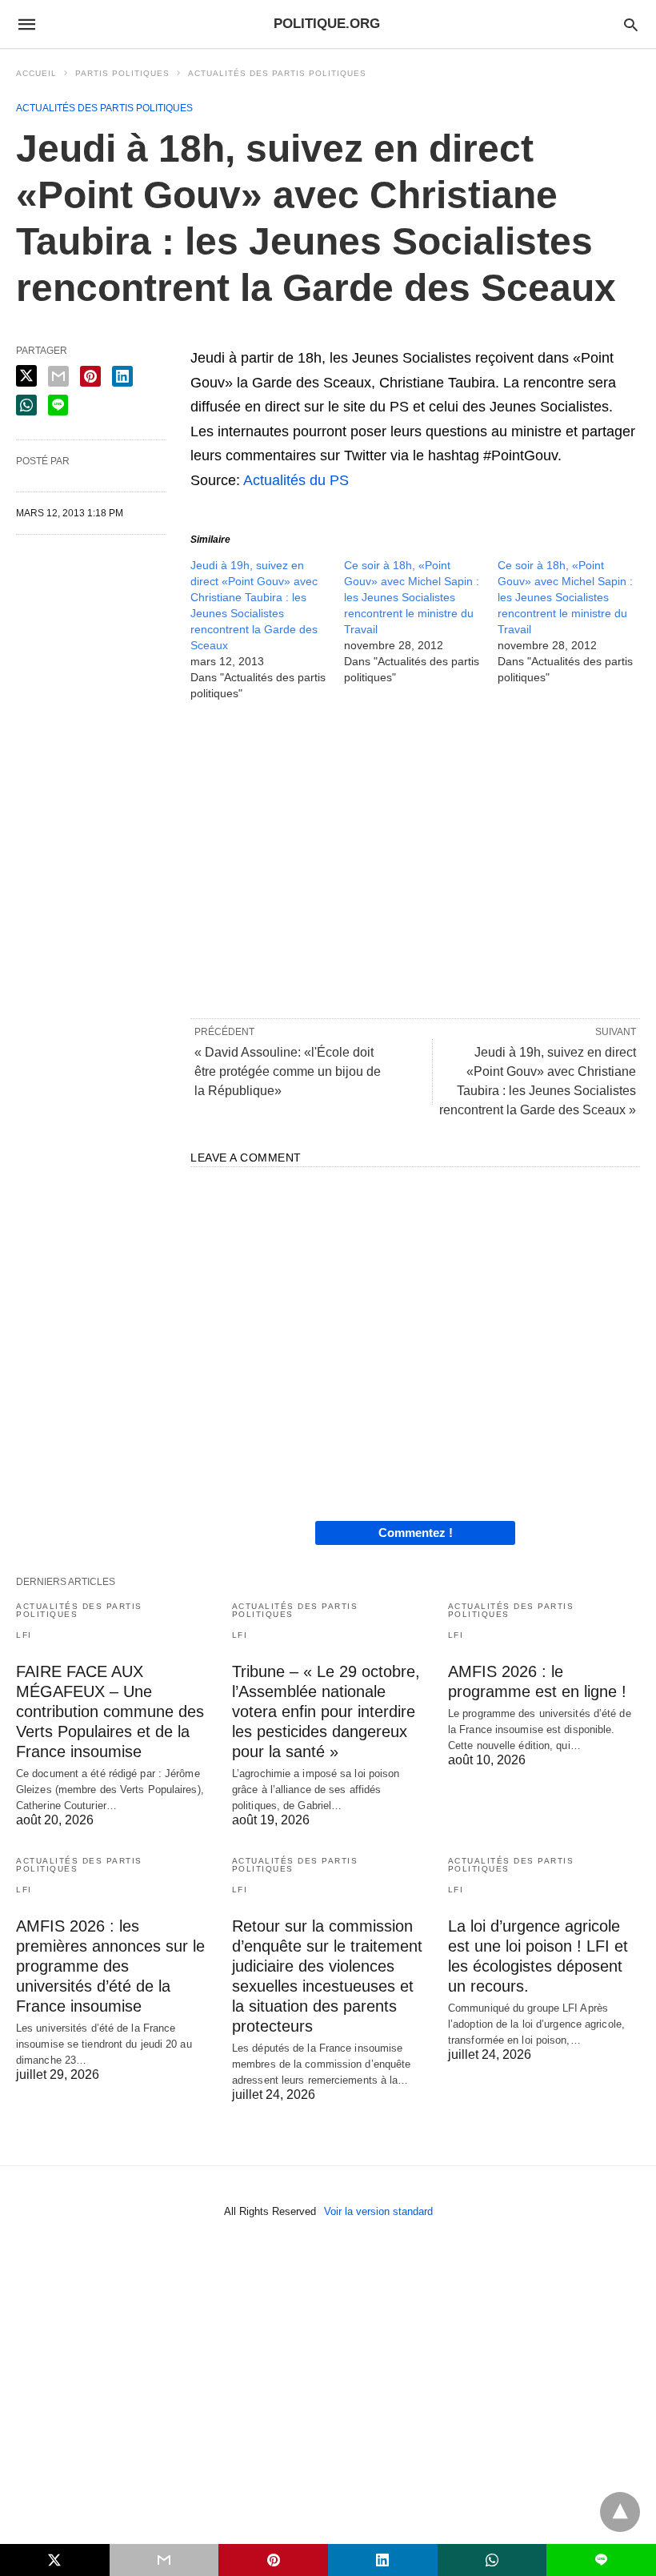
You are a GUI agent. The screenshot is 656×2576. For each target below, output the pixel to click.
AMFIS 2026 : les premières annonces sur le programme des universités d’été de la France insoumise (110, 1966)
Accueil (36, 73)
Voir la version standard (378, 2211)
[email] (164, 2560)
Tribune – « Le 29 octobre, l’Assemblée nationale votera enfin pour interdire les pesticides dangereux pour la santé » (326, 1711)
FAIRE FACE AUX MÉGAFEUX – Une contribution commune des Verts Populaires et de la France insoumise (110, 1711)
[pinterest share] (90, 376)
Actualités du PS (296, 480)
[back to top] (620, 2512)
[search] (631, 24)
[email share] (58, 376)
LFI (24, 1635)
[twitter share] (26, 376)
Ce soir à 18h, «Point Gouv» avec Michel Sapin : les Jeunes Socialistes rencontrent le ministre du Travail (412, 597)
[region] (415, 858)
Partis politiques (122, 73)
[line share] (58, 405)
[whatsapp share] (26, 405)
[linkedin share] (122, 376)
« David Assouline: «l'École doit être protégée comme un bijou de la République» (288, 1071)
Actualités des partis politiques (277, 73)
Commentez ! (416, 1533)
